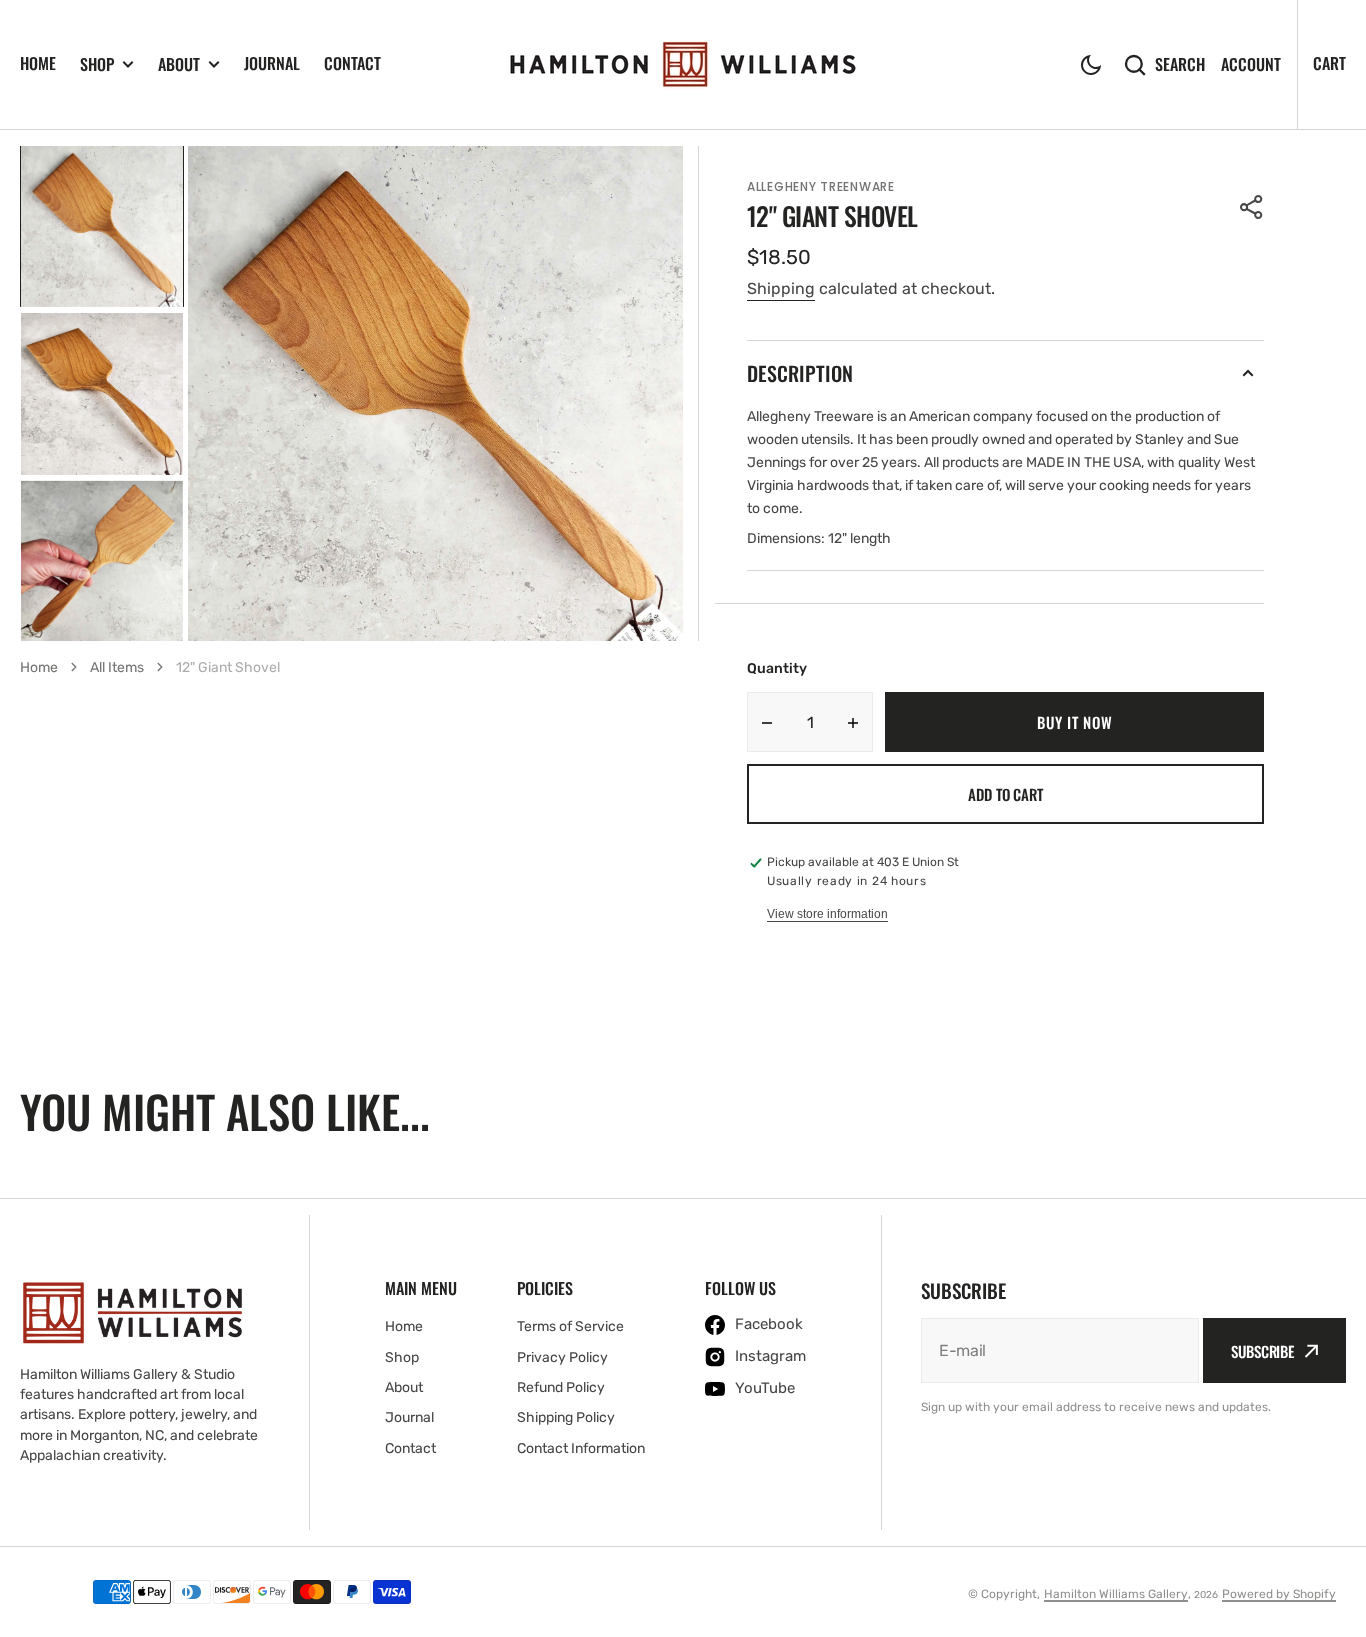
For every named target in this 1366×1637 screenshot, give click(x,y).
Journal (272, 63)
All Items (117, 667)
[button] (1091, 65)
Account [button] (1251, 64)
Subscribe (1262, 1351)
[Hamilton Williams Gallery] (683, 64)
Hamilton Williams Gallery (1116, 1594)
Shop (97, 64)
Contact (352, 63)
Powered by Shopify (1279, 1594)
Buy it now (1074, 722)
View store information (827, 914)
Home (38, 63)
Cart (1329, 63)
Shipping (781, 288)
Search (1180, 64)
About (179, 64)
